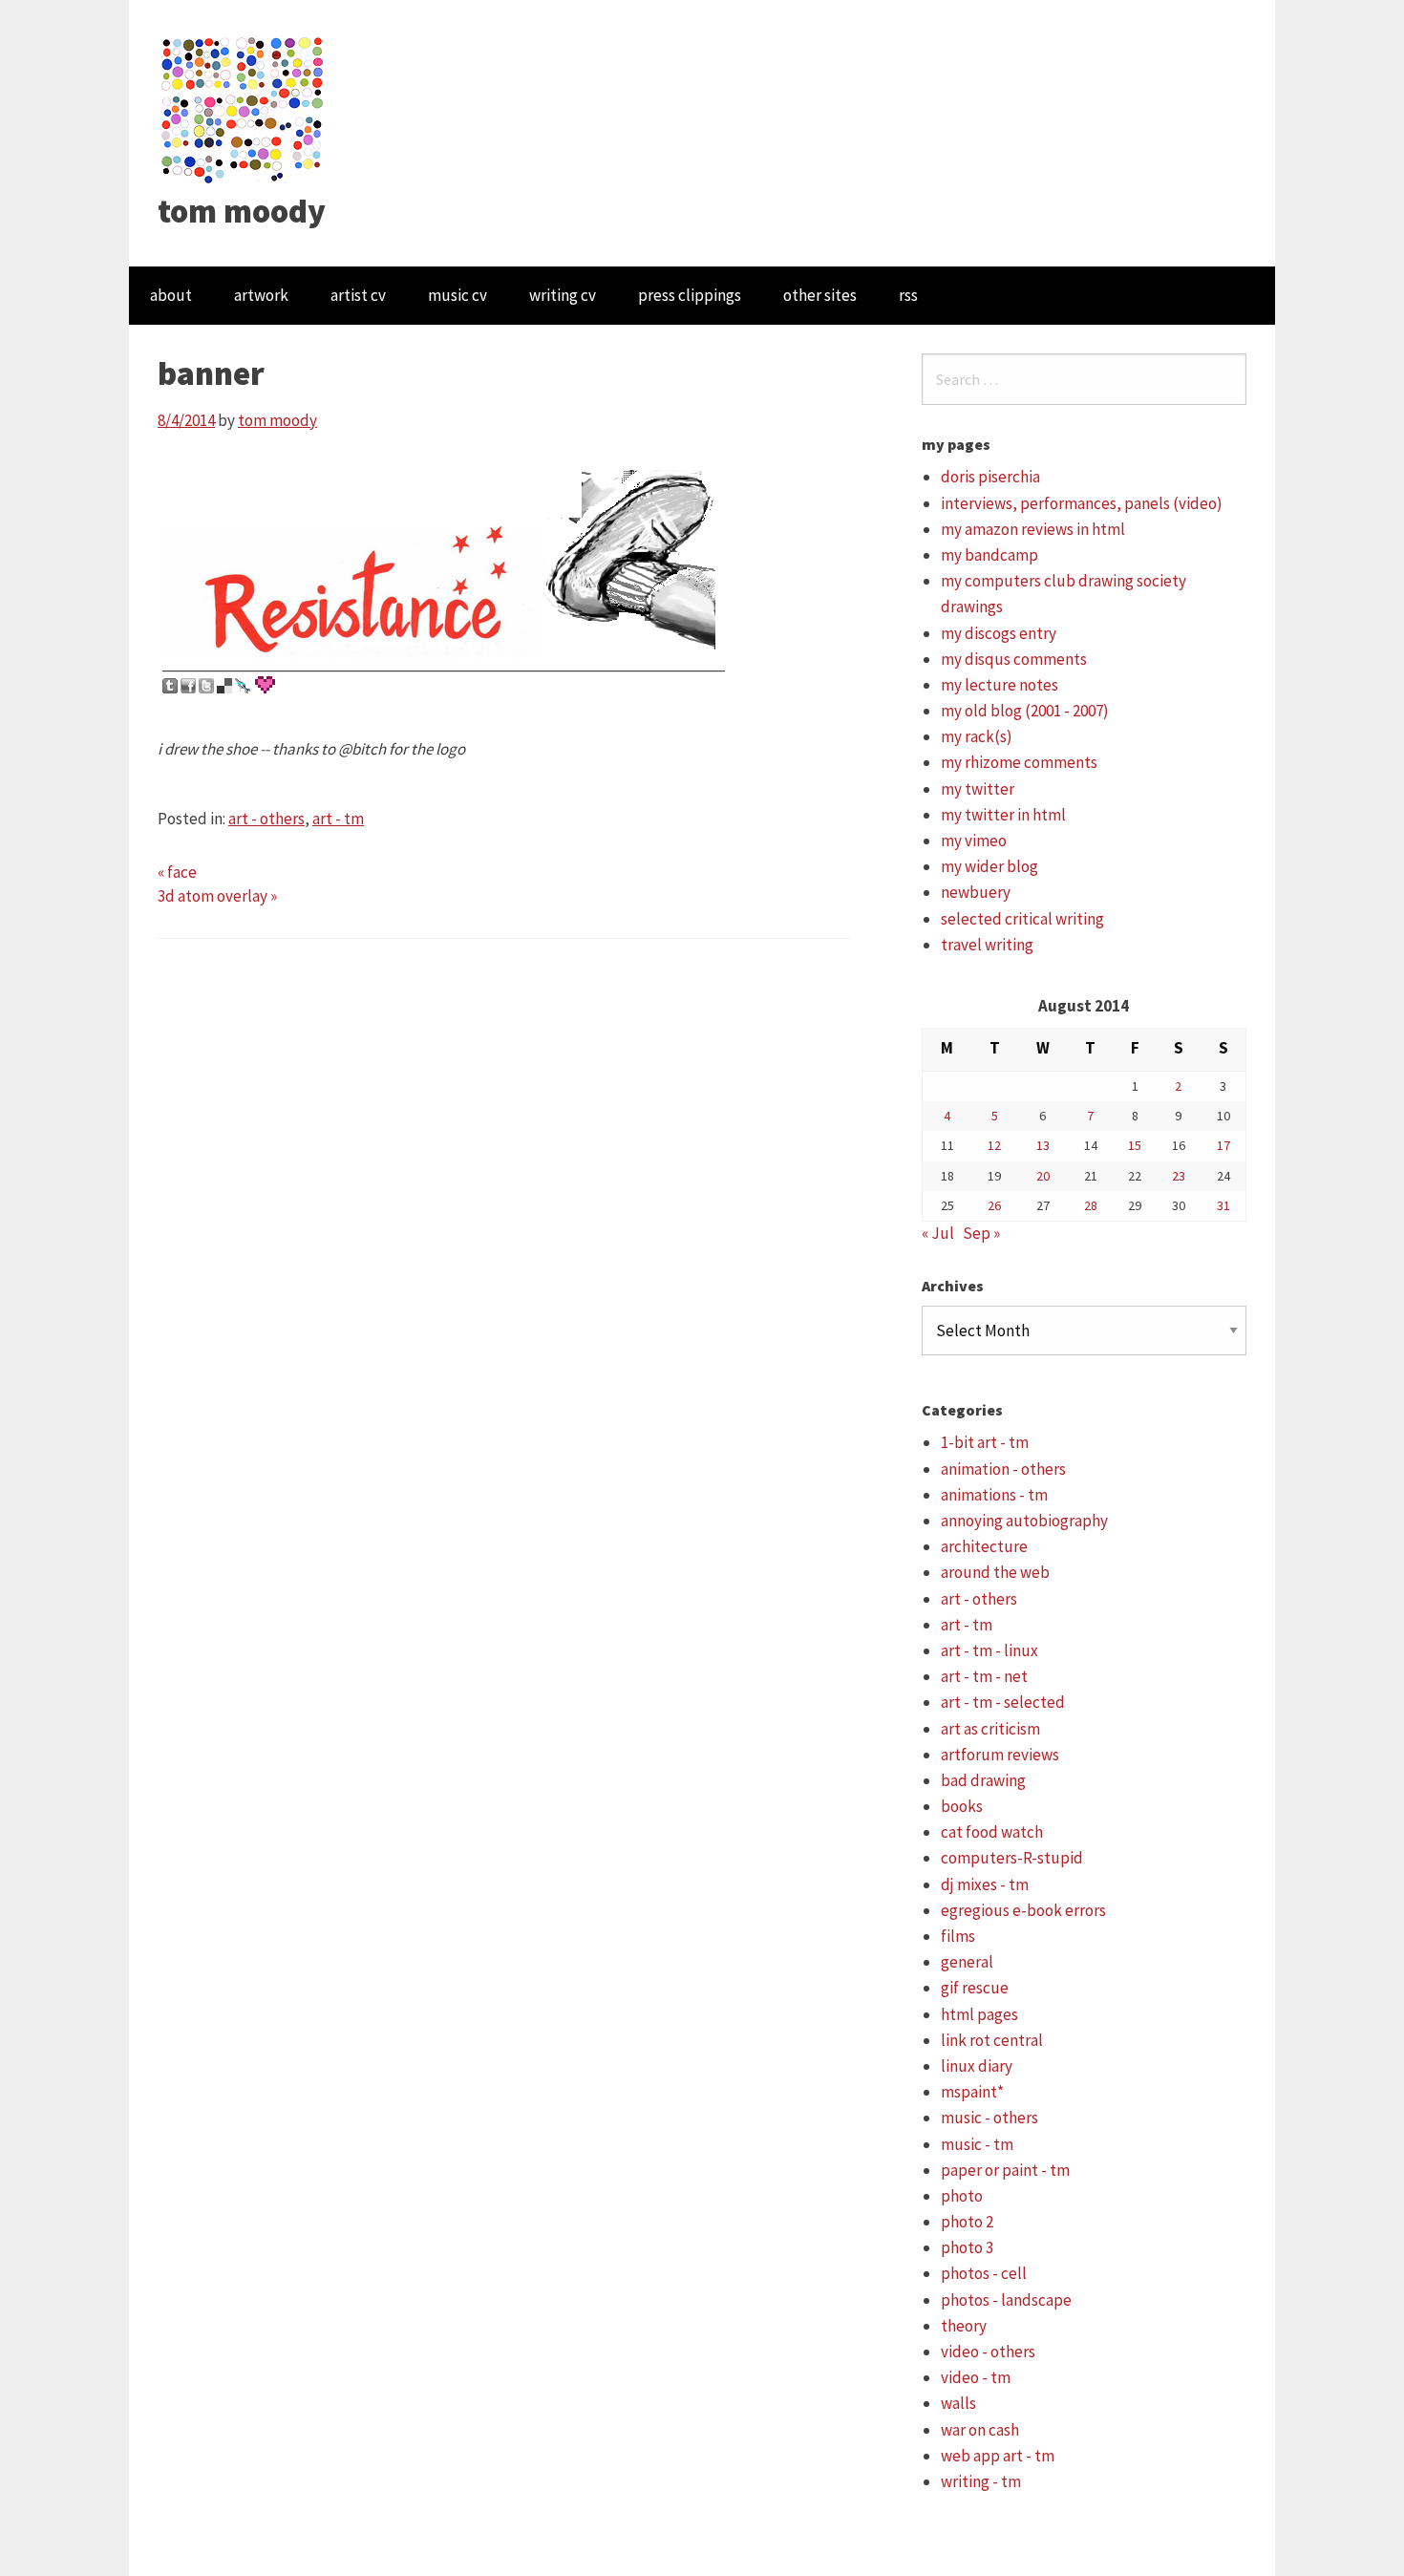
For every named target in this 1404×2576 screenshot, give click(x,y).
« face (177, 872)
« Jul (938, 1233)
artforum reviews (1000, 1755)
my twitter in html (1003, 815)
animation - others (1003, 1469)
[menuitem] (171, 296)
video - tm (976, 2377)
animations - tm (994, 1495)
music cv (457, 295)
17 (1223, 1145)
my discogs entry (999, 633)
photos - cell (984, 2273)
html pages (979, 2014)
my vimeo (974, 841)
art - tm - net (984, 1676)
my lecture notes (1000, 685)
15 (1135, 1145)
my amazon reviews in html (1033, 529)
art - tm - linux (989, 1650)
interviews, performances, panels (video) (1082, 503)
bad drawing (983, 1780)
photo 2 (967, 2222)
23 (1179, 1176)
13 (1043, 1145)
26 (994, 1205)
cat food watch (992, 1832)
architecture (984, 1546)
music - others (989, 2118)
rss (908, 295)
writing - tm (981, 2481)
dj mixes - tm (985, 1884)
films (958, 1936)
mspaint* (972, 2092)
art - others (266, 819)
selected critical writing (1022, 919)
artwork (261, 295)
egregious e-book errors (1023, 1910)
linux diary (977, 2066)
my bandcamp (989, 555)
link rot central (992, 2040)
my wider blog (989, 866)
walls (958, 2403)
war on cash (980, 2430)
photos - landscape (1006, 2300)
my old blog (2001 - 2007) (1025, 711)
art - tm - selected (1003, 1702)
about (171, 295)
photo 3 (967, 2247)
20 (1043, 1176)
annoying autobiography (1024, 1521)
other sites (820, 295)
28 (1091, 1205)
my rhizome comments (1019, 762)
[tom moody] (243, 108)
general (967, 1962)
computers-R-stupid (1012, 1858)
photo (962, 2196)
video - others (988, 2352)
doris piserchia (990, 477)
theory (964, 2326)
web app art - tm (998, 2456)
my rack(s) (977, 736)
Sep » (981, 1233)
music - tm (977, 2144)
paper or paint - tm (1005, 2170)
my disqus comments (1014, 659)
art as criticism (990, 1729)
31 (1223, 1205)
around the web (995, 1572)
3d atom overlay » (217, 896)
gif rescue (975, 1988)
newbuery (976, 892)
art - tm (338, 819)
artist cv (358, 295)
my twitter (978, 789)
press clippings (690, 295)
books (962, 1806)
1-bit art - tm (985, 1442)
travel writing (987, 945)
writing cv (563, 295)
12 (994, 1145)
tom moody (242, 211)
